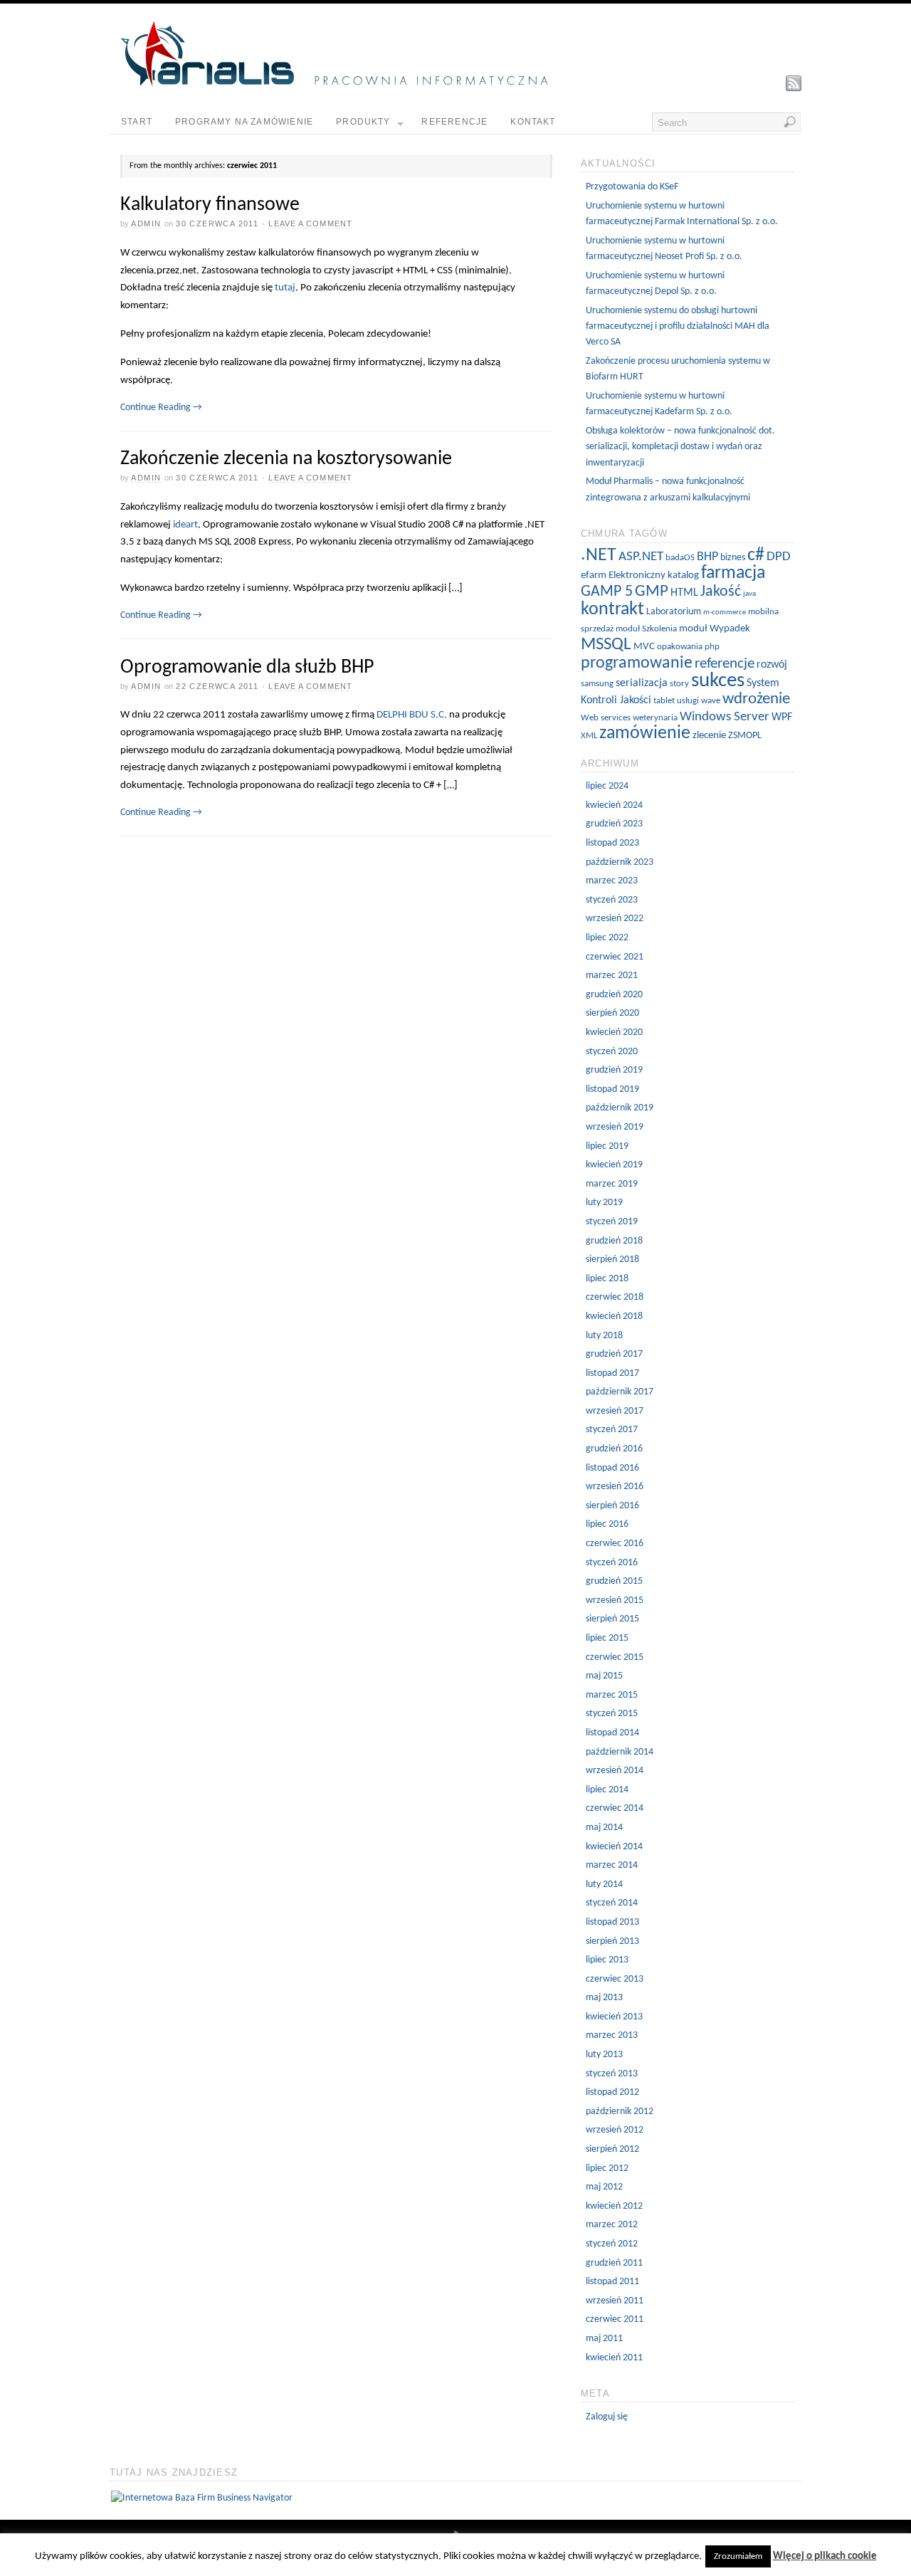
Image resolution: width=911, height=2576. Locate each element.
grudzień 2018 (614, 1241)
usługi (688, 701)
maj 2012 (604, 2187)
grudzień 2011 (614, 2263)
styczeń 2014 (612, 1903)
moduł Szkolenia (646, 629)
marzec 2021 (612, 976)
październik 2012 (620, 2112)
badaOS (680, 558)
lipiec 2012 (607, 2168)
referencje (725, 664)
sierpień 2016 (612, 1506)
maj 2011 (604, 2339)
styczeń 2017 (612, 1430)
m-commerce (725, 613)
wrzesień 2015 (615, 1600)
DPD (779, 557)
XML (589, 736)
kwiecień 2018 (614, 1316)
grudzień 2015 (614, 1581)
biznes (733, 558)
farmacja (733, 573)
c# (756, 556)
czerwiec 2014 (615, 1808)
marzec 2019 (612, 1184)
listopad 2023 (612, 843)
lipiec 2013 (607, 1960)
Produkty (363, 122)
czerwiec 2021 (615, 957)
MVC (644, 647)
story (679, 684)
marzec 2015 (612, 1695)
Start (137, 122)
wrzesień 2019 (615, 1127)
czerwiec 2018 (615, 1297)
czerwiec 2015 (615, 1657)
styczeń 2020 (612, 1052)
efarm (594, 575)
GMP (652, 592)
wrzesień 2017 (615, 1411)
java (749, 594)
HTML (684, 593)
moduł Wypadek (715, 629)
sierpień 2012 (612, 2149)
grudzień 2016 (614, 1449)
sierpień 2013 (612, 1941)
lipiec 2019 (607, 1146)
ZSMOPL (745, 736)
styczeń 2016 (612, 1563)
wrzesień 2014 (615, 1771)
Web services (606, 718)
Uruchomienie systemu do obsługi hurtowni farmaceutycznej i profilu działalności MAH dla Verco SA (678, 327)
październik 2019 (620, 1108)
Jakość (721, 592)
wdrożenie (756, 699)
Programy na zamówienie (244, 122)
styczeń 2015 (612, 1714)
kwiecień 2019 (614, 1165)
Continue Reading (161, 408)
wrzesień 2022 (615, 919)
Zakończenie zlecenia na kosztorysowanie (286, 459)
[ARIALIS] (334, 84)
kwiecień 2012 (614, 2206)
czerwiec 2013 (615, 1979)
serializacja (642, 683)
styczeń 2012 (612, 2244)
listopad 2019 (612, 1089)
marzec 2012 (612, 2225)
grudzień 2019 (614, 1070)
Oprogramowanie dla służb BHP (247, 668)
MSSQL (606, 645)
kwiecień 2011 (614, 2358)
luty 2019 (604, 1203)
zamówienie (645, 734)
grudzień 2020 (614, 995)
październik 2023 (620, 862)
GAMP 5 (607, 592)
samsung (597, 684)
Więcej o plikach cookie (825, 2556)
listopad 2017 (612, 1373)
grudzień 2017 (614, 1354)
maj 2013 (604, 1998)
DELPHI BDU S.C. (412, 715)
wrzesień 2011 (615, 2301)
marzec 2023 (612, 881)
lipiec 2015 (607, 1638)
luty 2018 (604, 1336)
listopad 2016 (612, 1468)
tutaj (285, 288)
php (712, 647)
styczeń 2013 (612, 2074)
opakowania (680, 647)
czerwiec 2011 (615, 2319)
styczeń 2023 (612, 900)
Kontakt (533, 122)
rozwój (772, 665)
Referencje (454, 122)
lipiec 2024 (607, 786)
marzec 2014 (612, 1865)
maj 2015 (604, 1676)
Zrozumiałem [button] (738, 2556)
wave (711, 701)
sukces (718, 681)
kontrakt (612, 610)
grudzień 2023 (614, 824)
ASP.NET (641, 557)
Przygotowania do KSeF (632, 187)
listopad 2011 (612, 2282)
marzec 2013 (612, 2035)
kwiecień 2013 (614, 2017)
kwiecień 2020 (614, 1032)
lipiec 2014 (607, 1790)
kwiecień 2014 (614, 1847)
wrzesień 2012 (615, 2130)
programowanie (637, 663)
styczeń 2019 (612, 1222)
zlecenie (709, 736)
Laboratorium (674, 612)
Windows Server (725, 717)
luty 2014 (604, 1884)
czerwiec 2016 (615, 1544)
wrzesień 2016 (615, 1487)
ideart (185, 525)
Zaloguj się (607, 2417)
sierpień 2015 (612, 1619)
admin (146, 224)
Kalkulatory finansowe (210, 205)
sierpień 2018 (612, 1260)
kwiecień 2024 (614, 805)
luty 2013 (604, 2055)
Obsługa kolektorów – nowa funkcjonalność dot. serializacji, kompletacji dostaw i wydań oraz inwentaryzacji (680, 447)
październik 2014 (620, 1752)
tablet (664, 701)
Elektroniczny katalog (654, 575)
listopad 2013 (612, 1922)
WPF (782, 717)
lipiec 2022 (607, 938)
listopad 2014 (612, 1733)
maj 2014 (604, 1828)
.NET (599, 556)
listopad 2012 (612, 2092)
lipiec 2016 (607, 1524)
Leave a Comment (310, 224)
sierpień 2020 (612, 1013)
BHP (707, 557)
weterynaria (655, 718)
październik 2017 (620, 1392)
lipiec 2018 (607, 1279)
